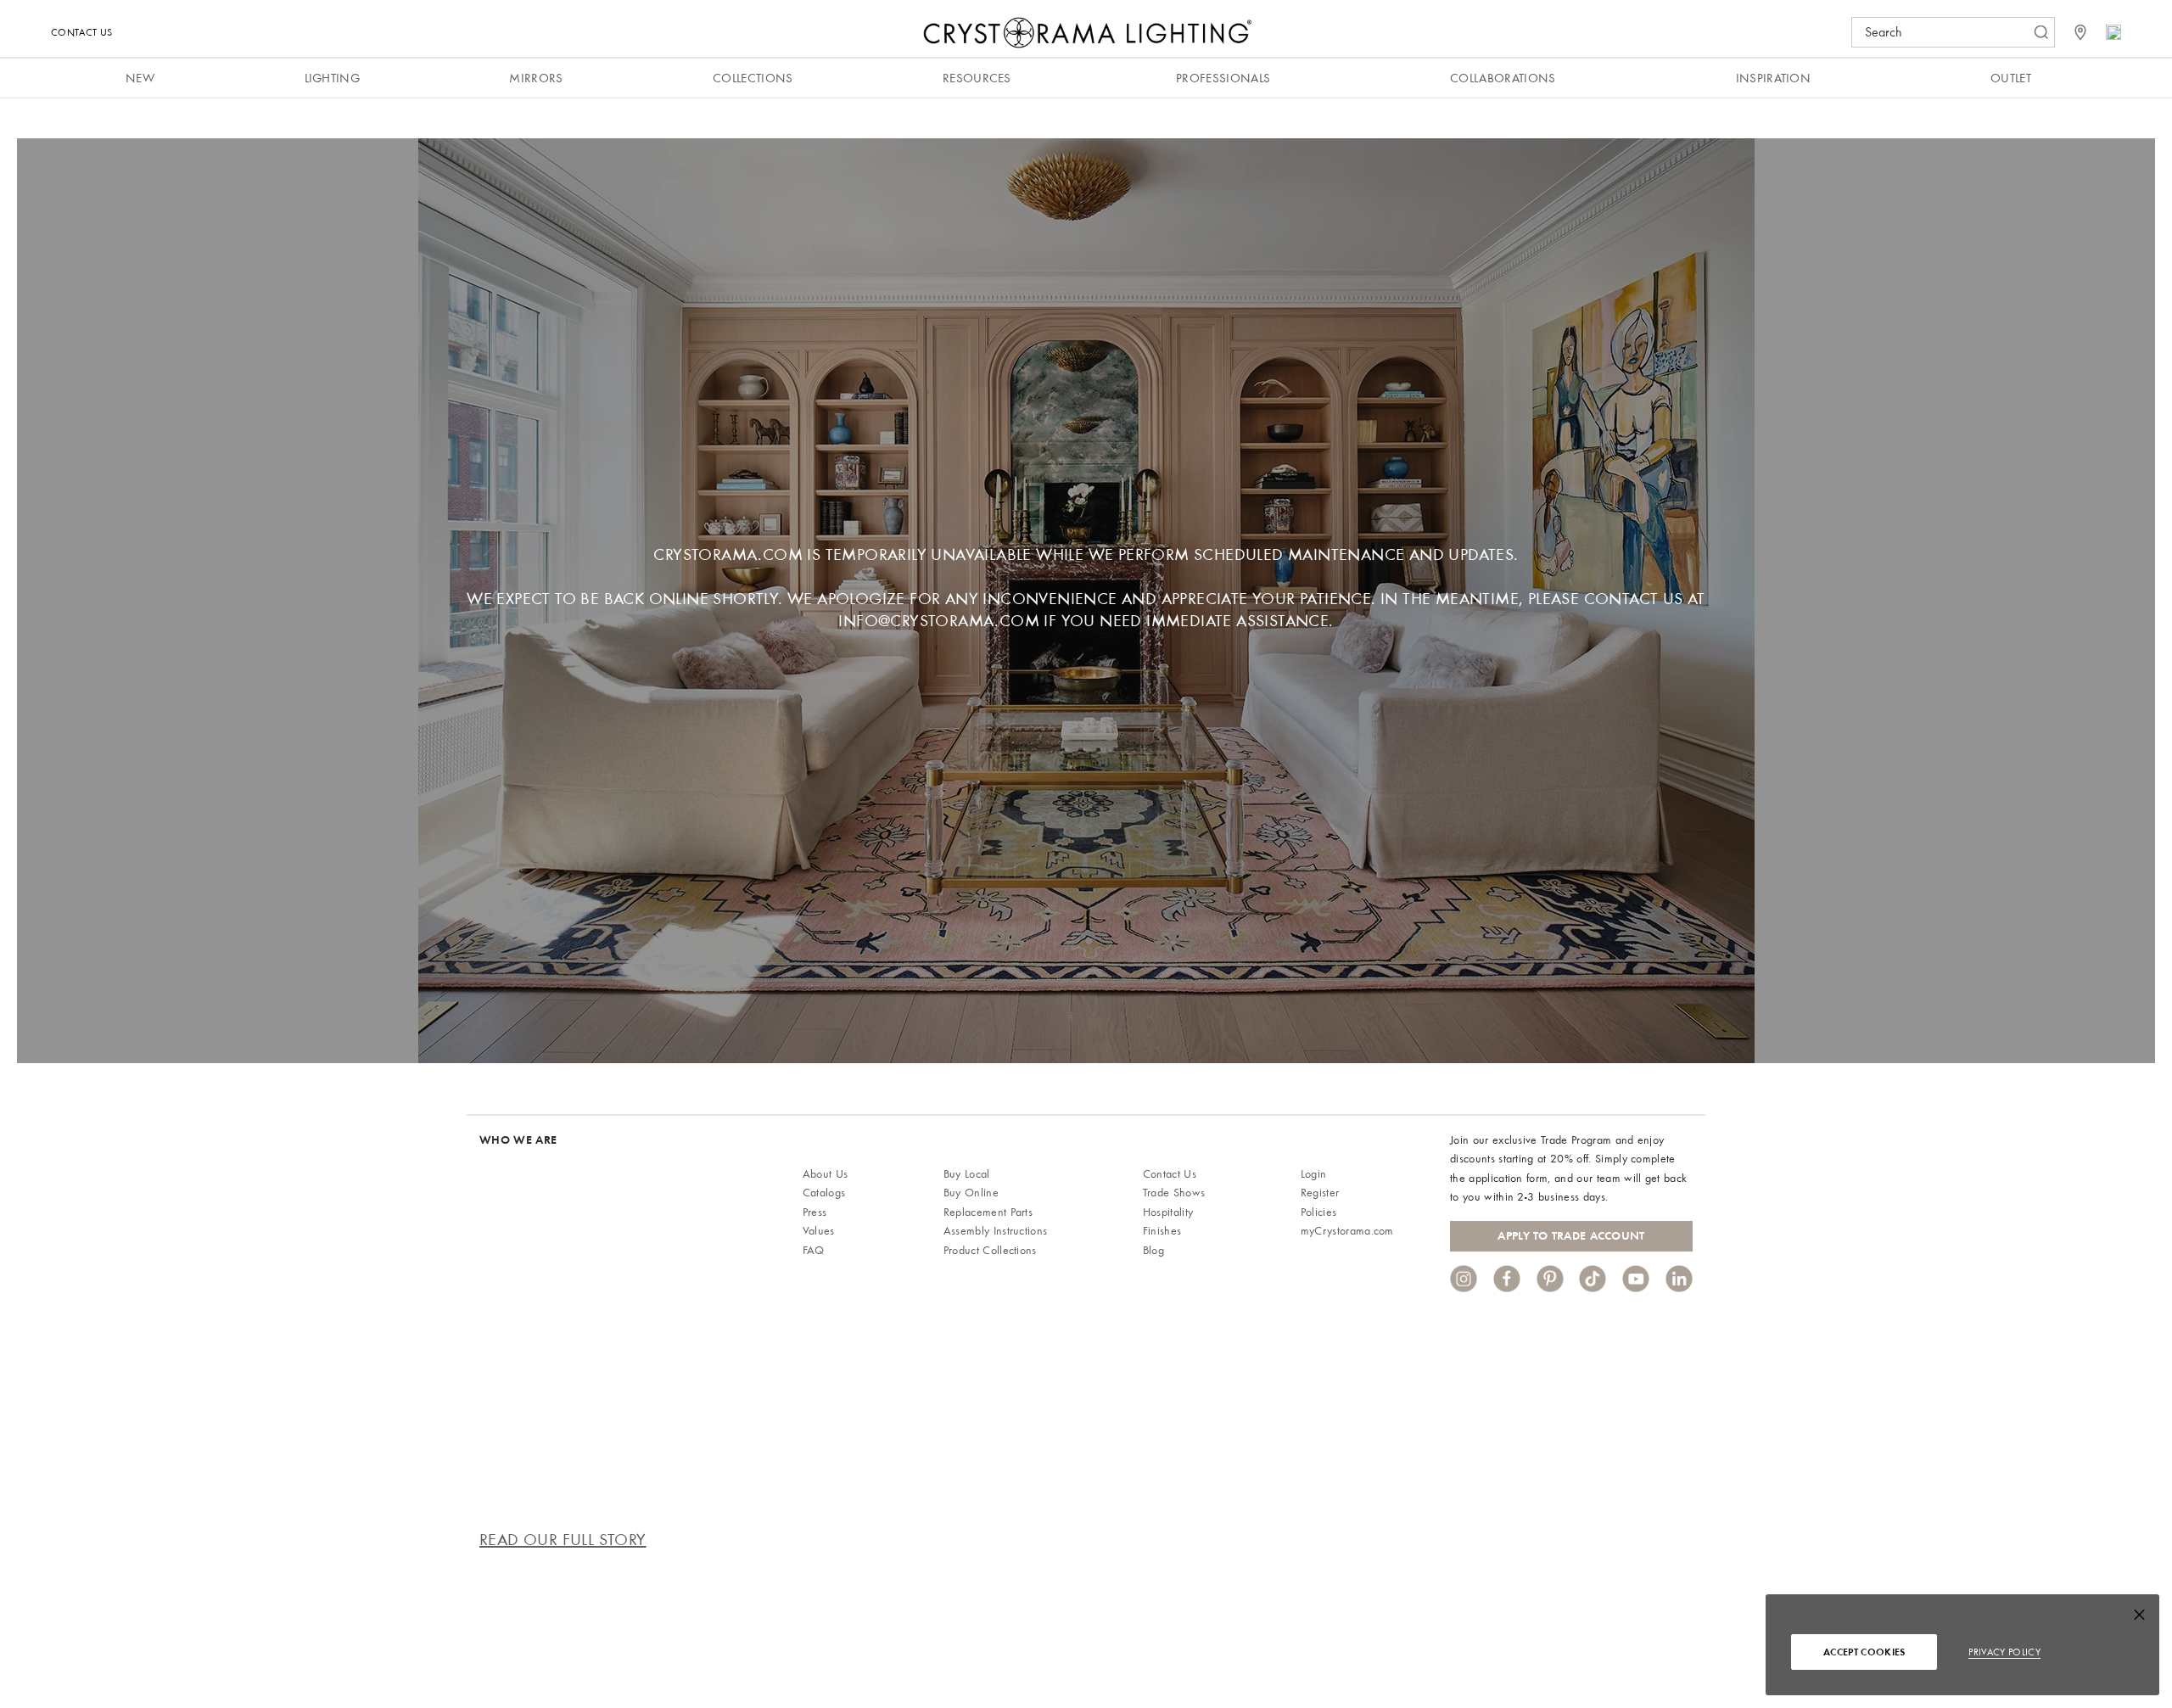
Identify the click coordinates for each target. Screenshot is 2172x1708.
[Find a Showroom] (2080, 32)
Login (1314, 1174)
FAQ (814, 1250)
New (140, 78)
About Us (826, 1174)
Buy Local (967, 1174)
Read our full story (563, 1540)
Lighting (333, 78)
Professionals (1223, 78)
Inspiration (1774, 78)
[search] (1945, 32)
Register (1320, 1193)
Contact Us (81, 32)
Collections (753, 78)
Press (815, 1212)
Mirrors (536, 78)
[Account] (2113, 32)
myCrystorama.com (1347, 1231)
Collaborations (1503, 78)
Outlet (2011, 78)
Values (819, 1231)
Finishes (1162, 1231)
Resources (977, 78)
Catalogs (824, 1193)
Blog (1153, 1250)
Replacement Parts (988, 1212)
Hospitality (1168, 1212)
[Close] (2139, 1618)
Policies (1319, 1212)
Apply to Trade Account (1571, 1236)
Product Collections (990, 1250)
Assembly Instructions (996, 1231)
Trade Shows (1174, 1193)
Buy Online (971, 1193)
